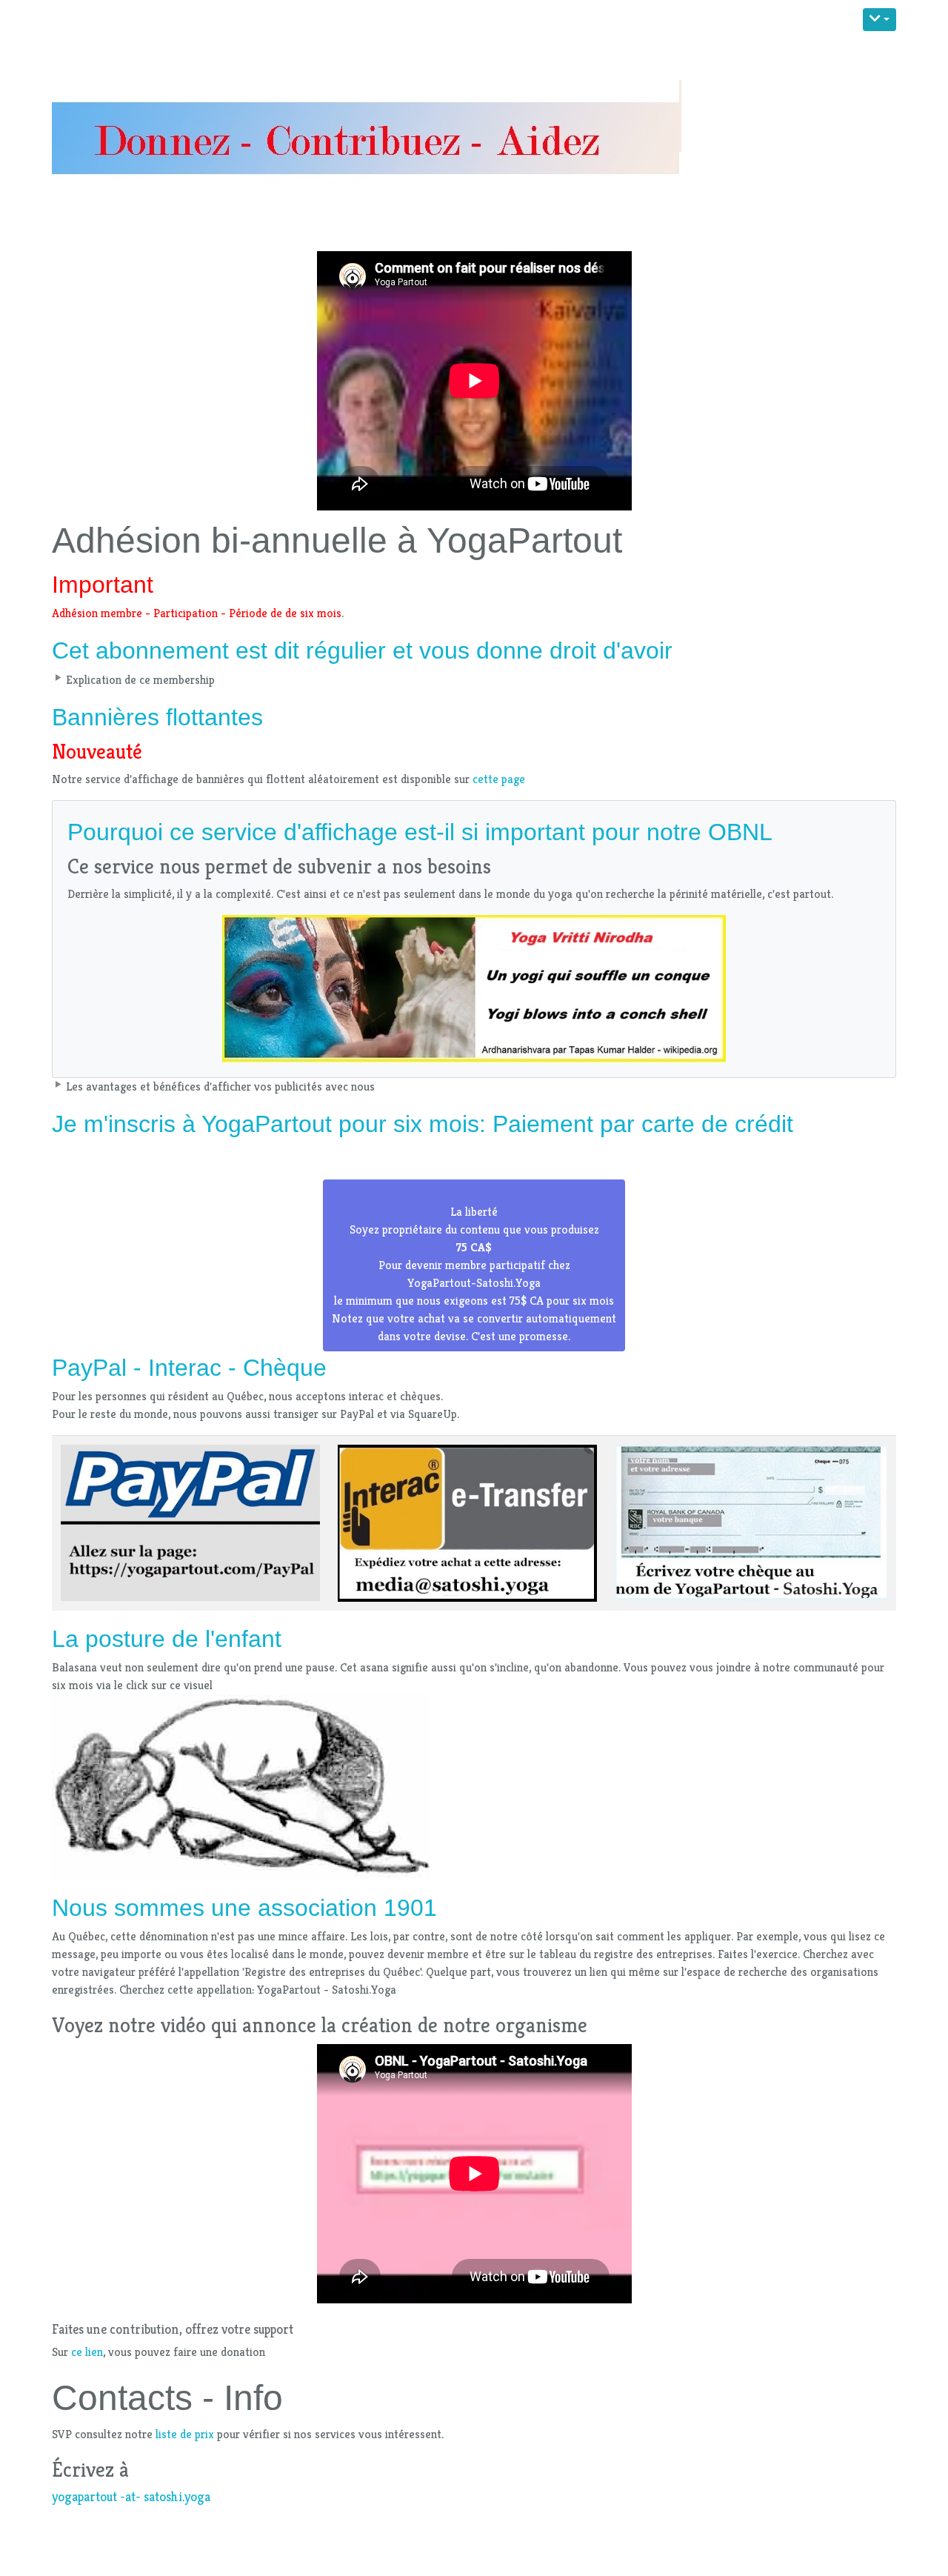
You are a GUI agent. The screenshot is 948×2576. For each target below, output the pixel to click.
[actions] (879, 20)
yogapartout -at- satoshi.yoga (131, 2497)
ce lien (87, 2352)
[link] (474, 1265)
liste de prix (185, 2434)
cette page (499, 779)
